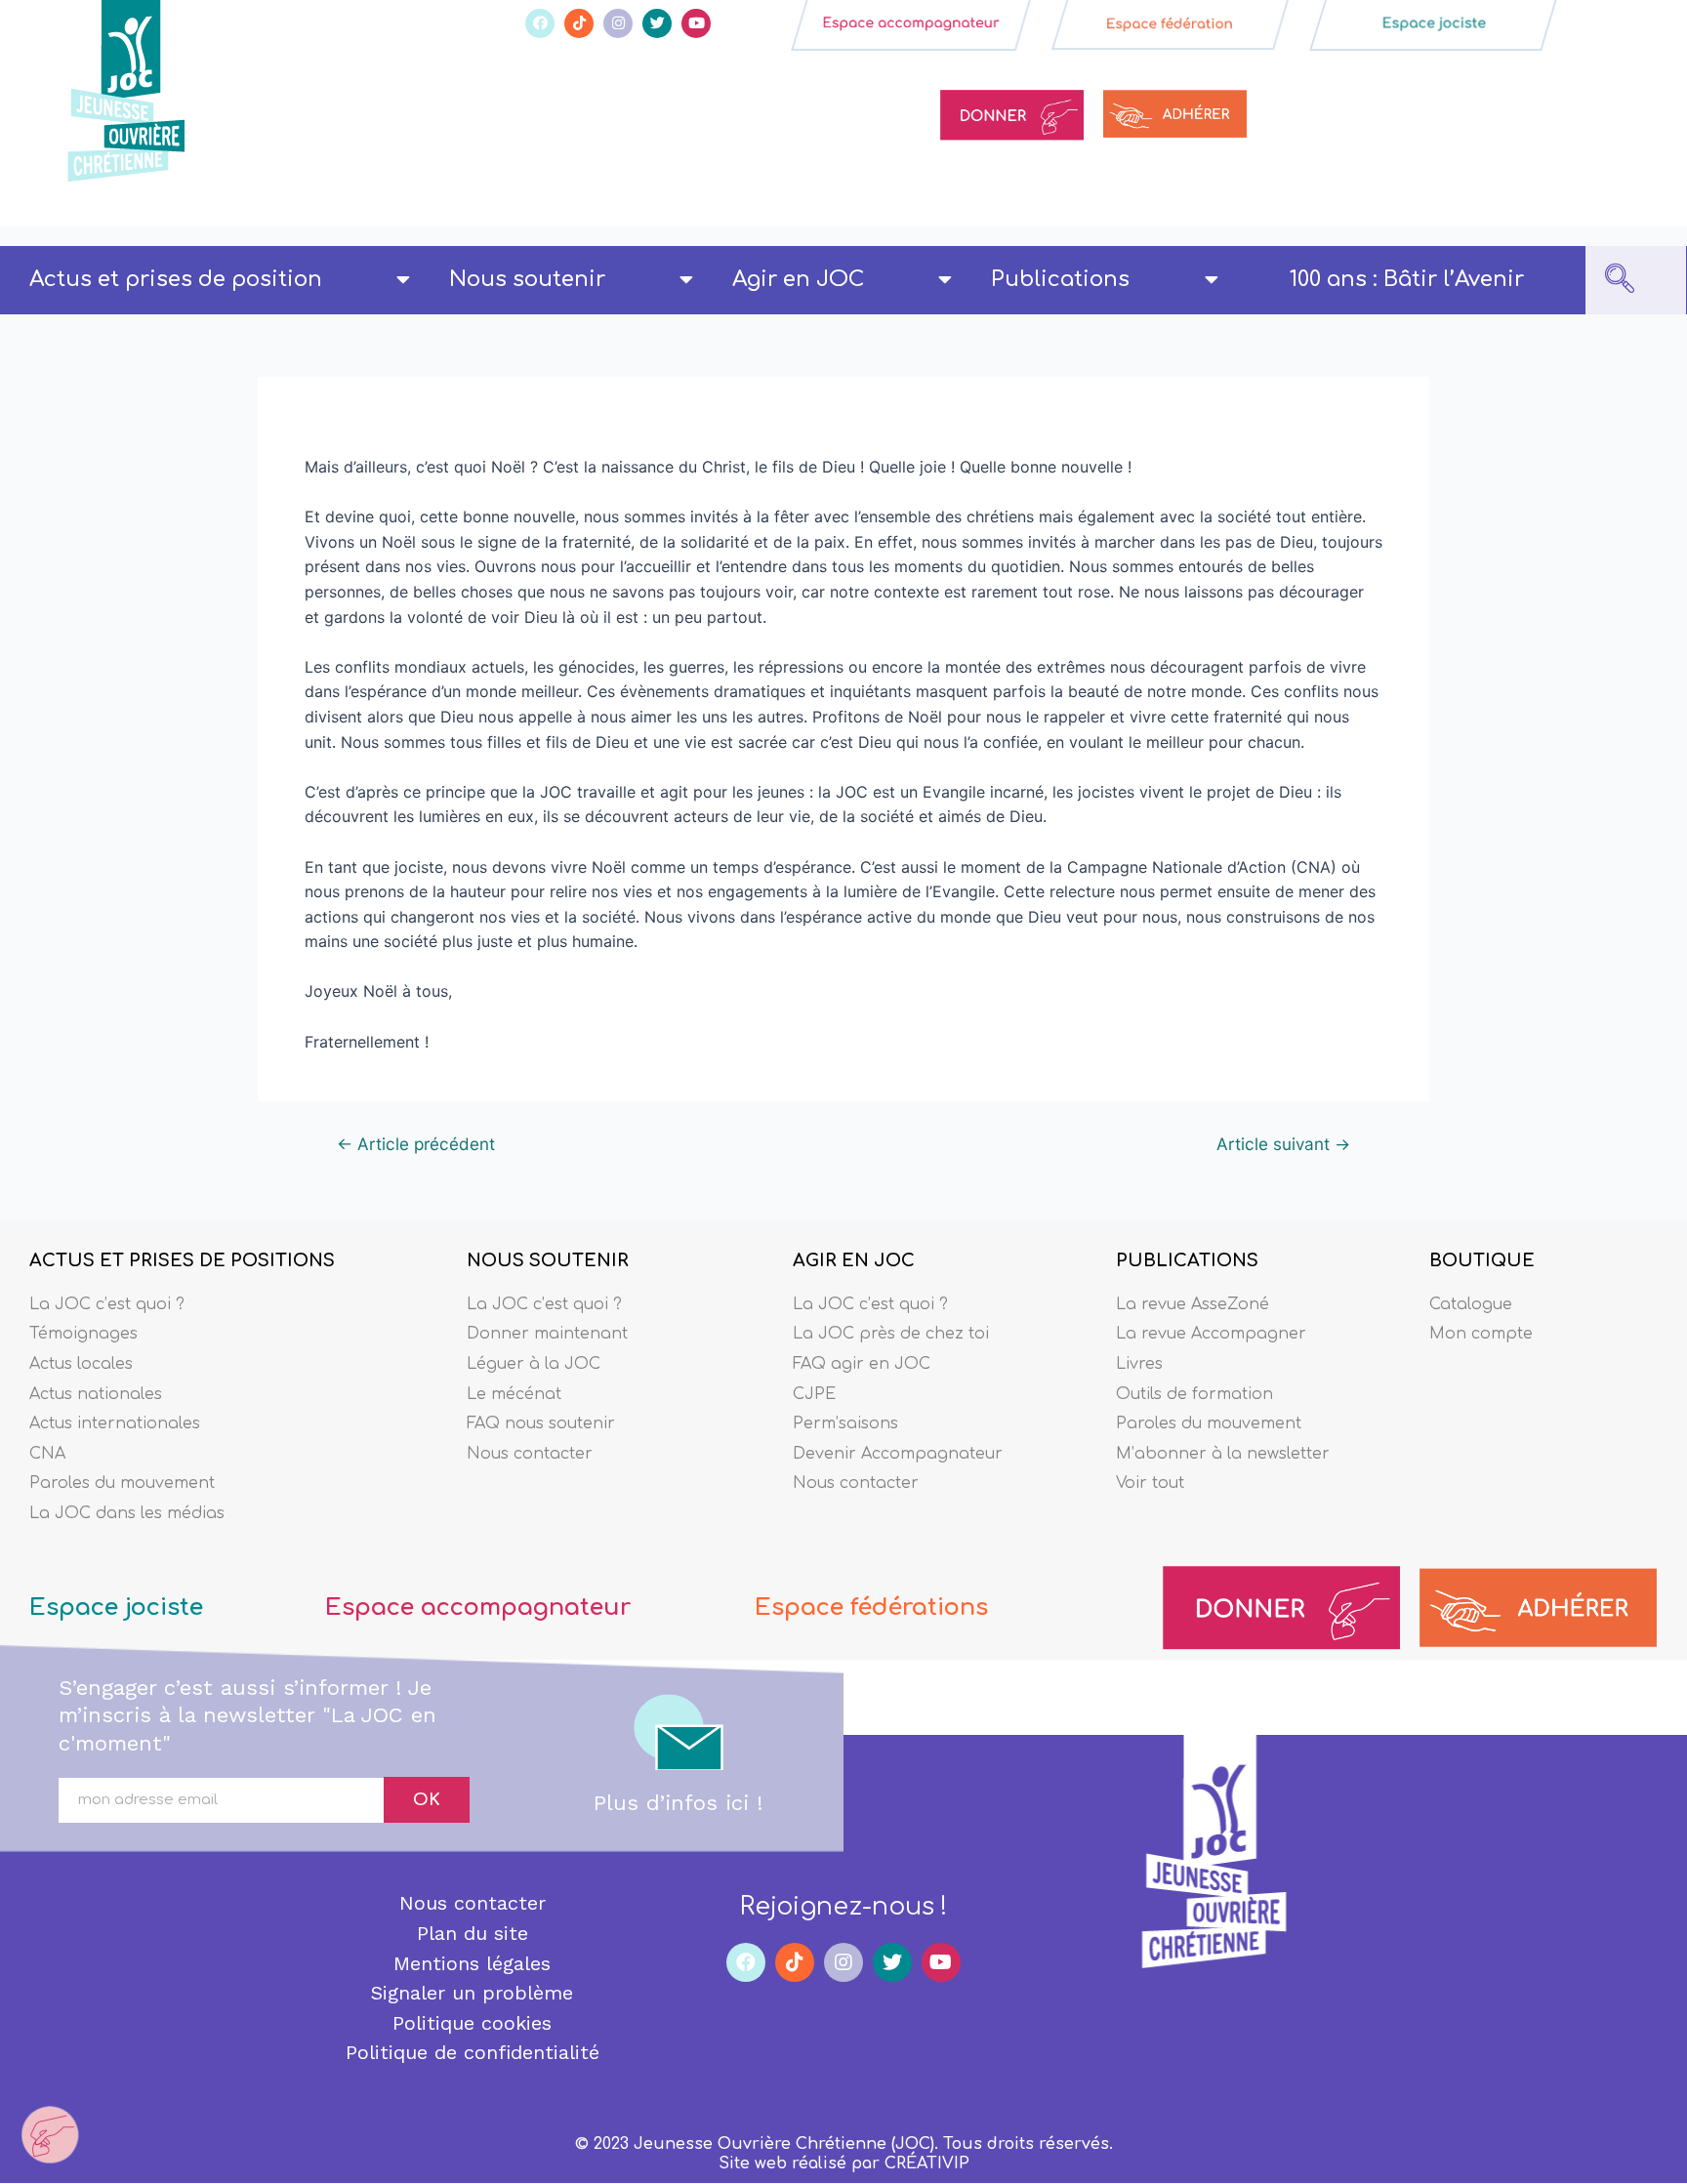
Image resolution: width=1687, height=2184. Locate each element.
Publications (1060, 279)
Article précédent (416, 1144)
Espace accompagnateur (478, 1607)
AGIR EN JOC (854, 1260)
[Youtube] (696, 23)
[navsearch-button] (1620, 280)
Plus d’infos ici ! (678, 1803)
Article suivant (1283, 1144)
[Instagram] (618, 23)
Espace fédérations (871, 1607)
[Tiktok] (579, 23)
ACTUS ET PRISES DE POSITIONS (182, 1260)
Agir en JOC (798, 279)
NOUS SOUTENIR (548, 1260)
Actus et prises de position (176, 279)
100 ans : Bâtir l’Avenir (1407, 279)
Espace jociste (116, 1607)
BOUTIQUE (1482, 1260)
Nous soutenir (527, 279)
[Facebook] (540, 23)
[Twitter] (657, 23)
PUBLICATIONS (1187, 1260)
